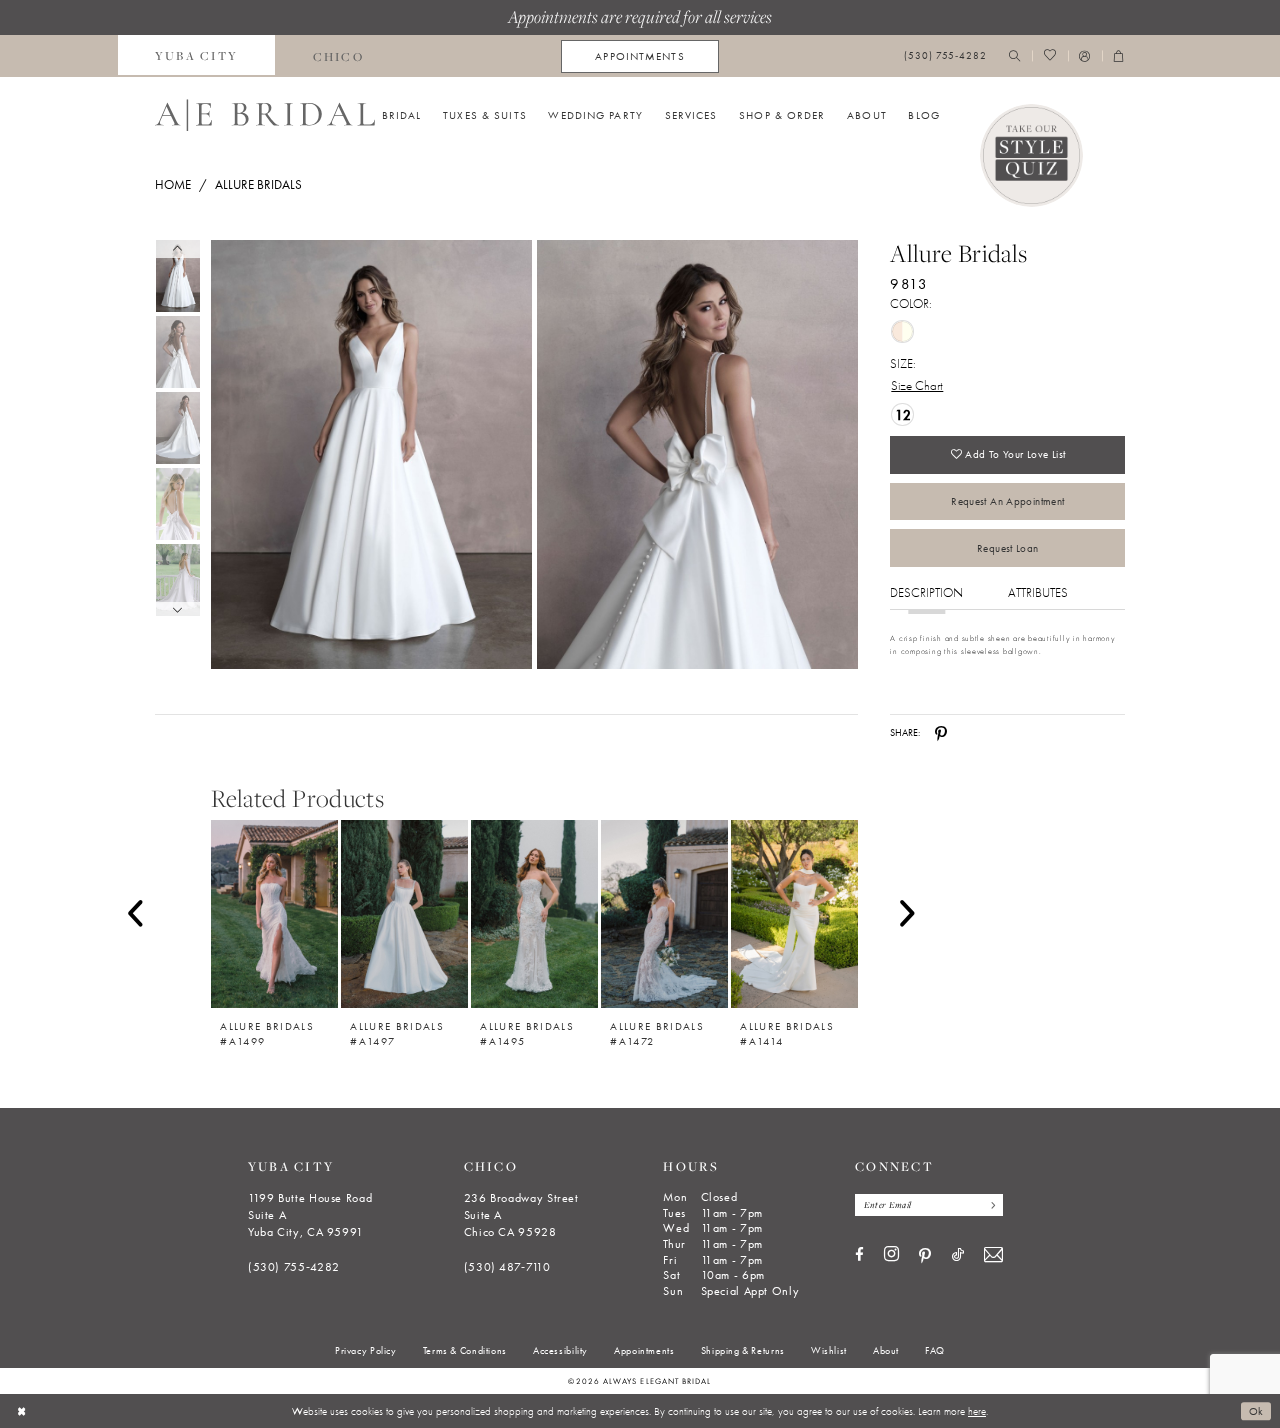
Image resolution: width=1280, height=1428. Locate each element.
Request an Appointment (1007, 501)
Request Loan (1007, 548)
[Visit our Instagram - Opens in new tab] (891, 1255)
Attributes (1038, 592)
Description (926, 592)
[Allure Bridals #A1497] (404, 913)
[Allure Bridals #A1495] (534, 913)
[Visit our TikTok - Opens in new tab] (958, 1255)
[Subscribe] (989, 1205)
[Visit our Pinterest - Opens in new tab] (925, 1256)
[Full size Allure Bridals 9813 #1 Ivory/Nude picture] (698, 454)
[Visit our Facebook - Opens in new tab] (859, 1255)
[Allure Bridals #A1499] (274, 913)
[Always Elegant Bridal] (265, 115)
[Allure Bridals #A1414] (794, 913)
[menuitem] (197, 56)
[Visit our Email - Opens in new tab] (993, 1255)
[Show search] (1015, 56)
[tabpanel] (368, 454)
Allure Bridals (258, 184)
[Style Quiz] (1032, 156)
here (977, 1411)
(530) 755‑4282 (294, 1267)
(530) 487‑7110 (507, 1267)
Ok (1256, 1411)
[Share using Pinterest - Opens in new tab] (941, 733)
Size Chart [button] (917, 385)
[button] (1085, 56)
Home (173, 184)
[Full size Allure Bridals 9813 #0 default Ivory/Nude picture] (371, 454)
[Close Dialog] (21, 1411)
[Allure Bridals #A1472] (664, 913)
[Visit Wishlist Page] (1049, 56)
